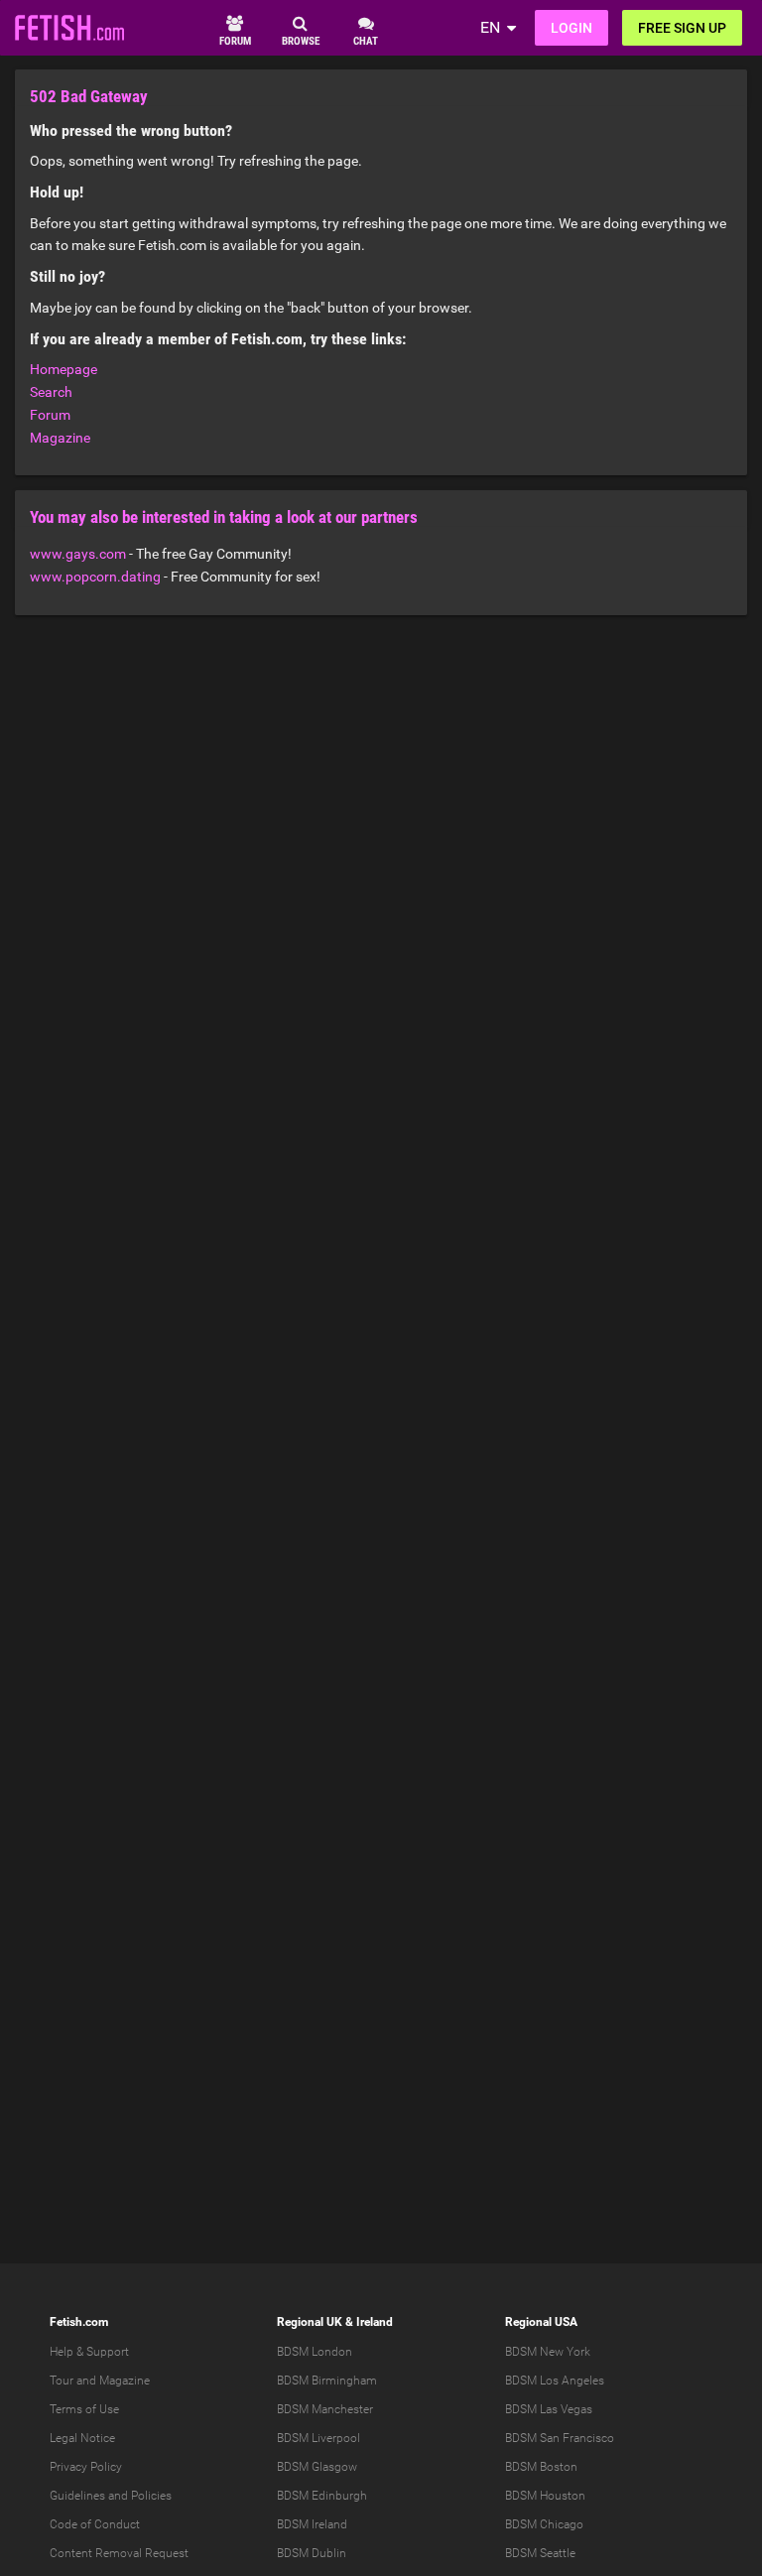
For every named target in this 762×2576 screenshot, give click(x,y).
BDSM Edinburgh (322, 2496)
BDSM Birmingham (327, 2381)
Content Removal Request (119, 2553)
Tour (62, 2381)
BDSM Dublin (312, 2553)
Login (571, 28)
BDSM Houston (545, 2496)
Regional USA (541, 2322)
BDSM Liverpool (318, 2438)
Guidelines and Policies (111, 2496)
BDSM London (315, 2352)
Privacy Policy (86, 2467)
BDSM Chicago (544, 2524)
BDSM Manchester (325, 2409)
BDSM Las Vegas (549, 2409)
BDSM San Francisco (560, 2438)
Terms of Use (84, 2409)
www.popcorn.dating (95, 577)
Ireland (375, 2322)
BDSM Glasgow (317, 2467)
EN (490, 27)
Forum (50, 415)
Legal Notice (82, 2438)
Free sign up (682, 28)
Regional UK (310, 2322)
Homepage (63, 369)
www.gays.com (78, 554)
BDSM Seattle (540, 2553)
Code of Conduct (95, 2524)
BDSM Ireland (312, 2524)
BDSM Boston (541, 2467)
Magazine (60, 438)
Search (51, 392)
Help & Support (89, 2352)
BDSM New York (548, 2352)
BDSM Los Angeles (555, 2381)
